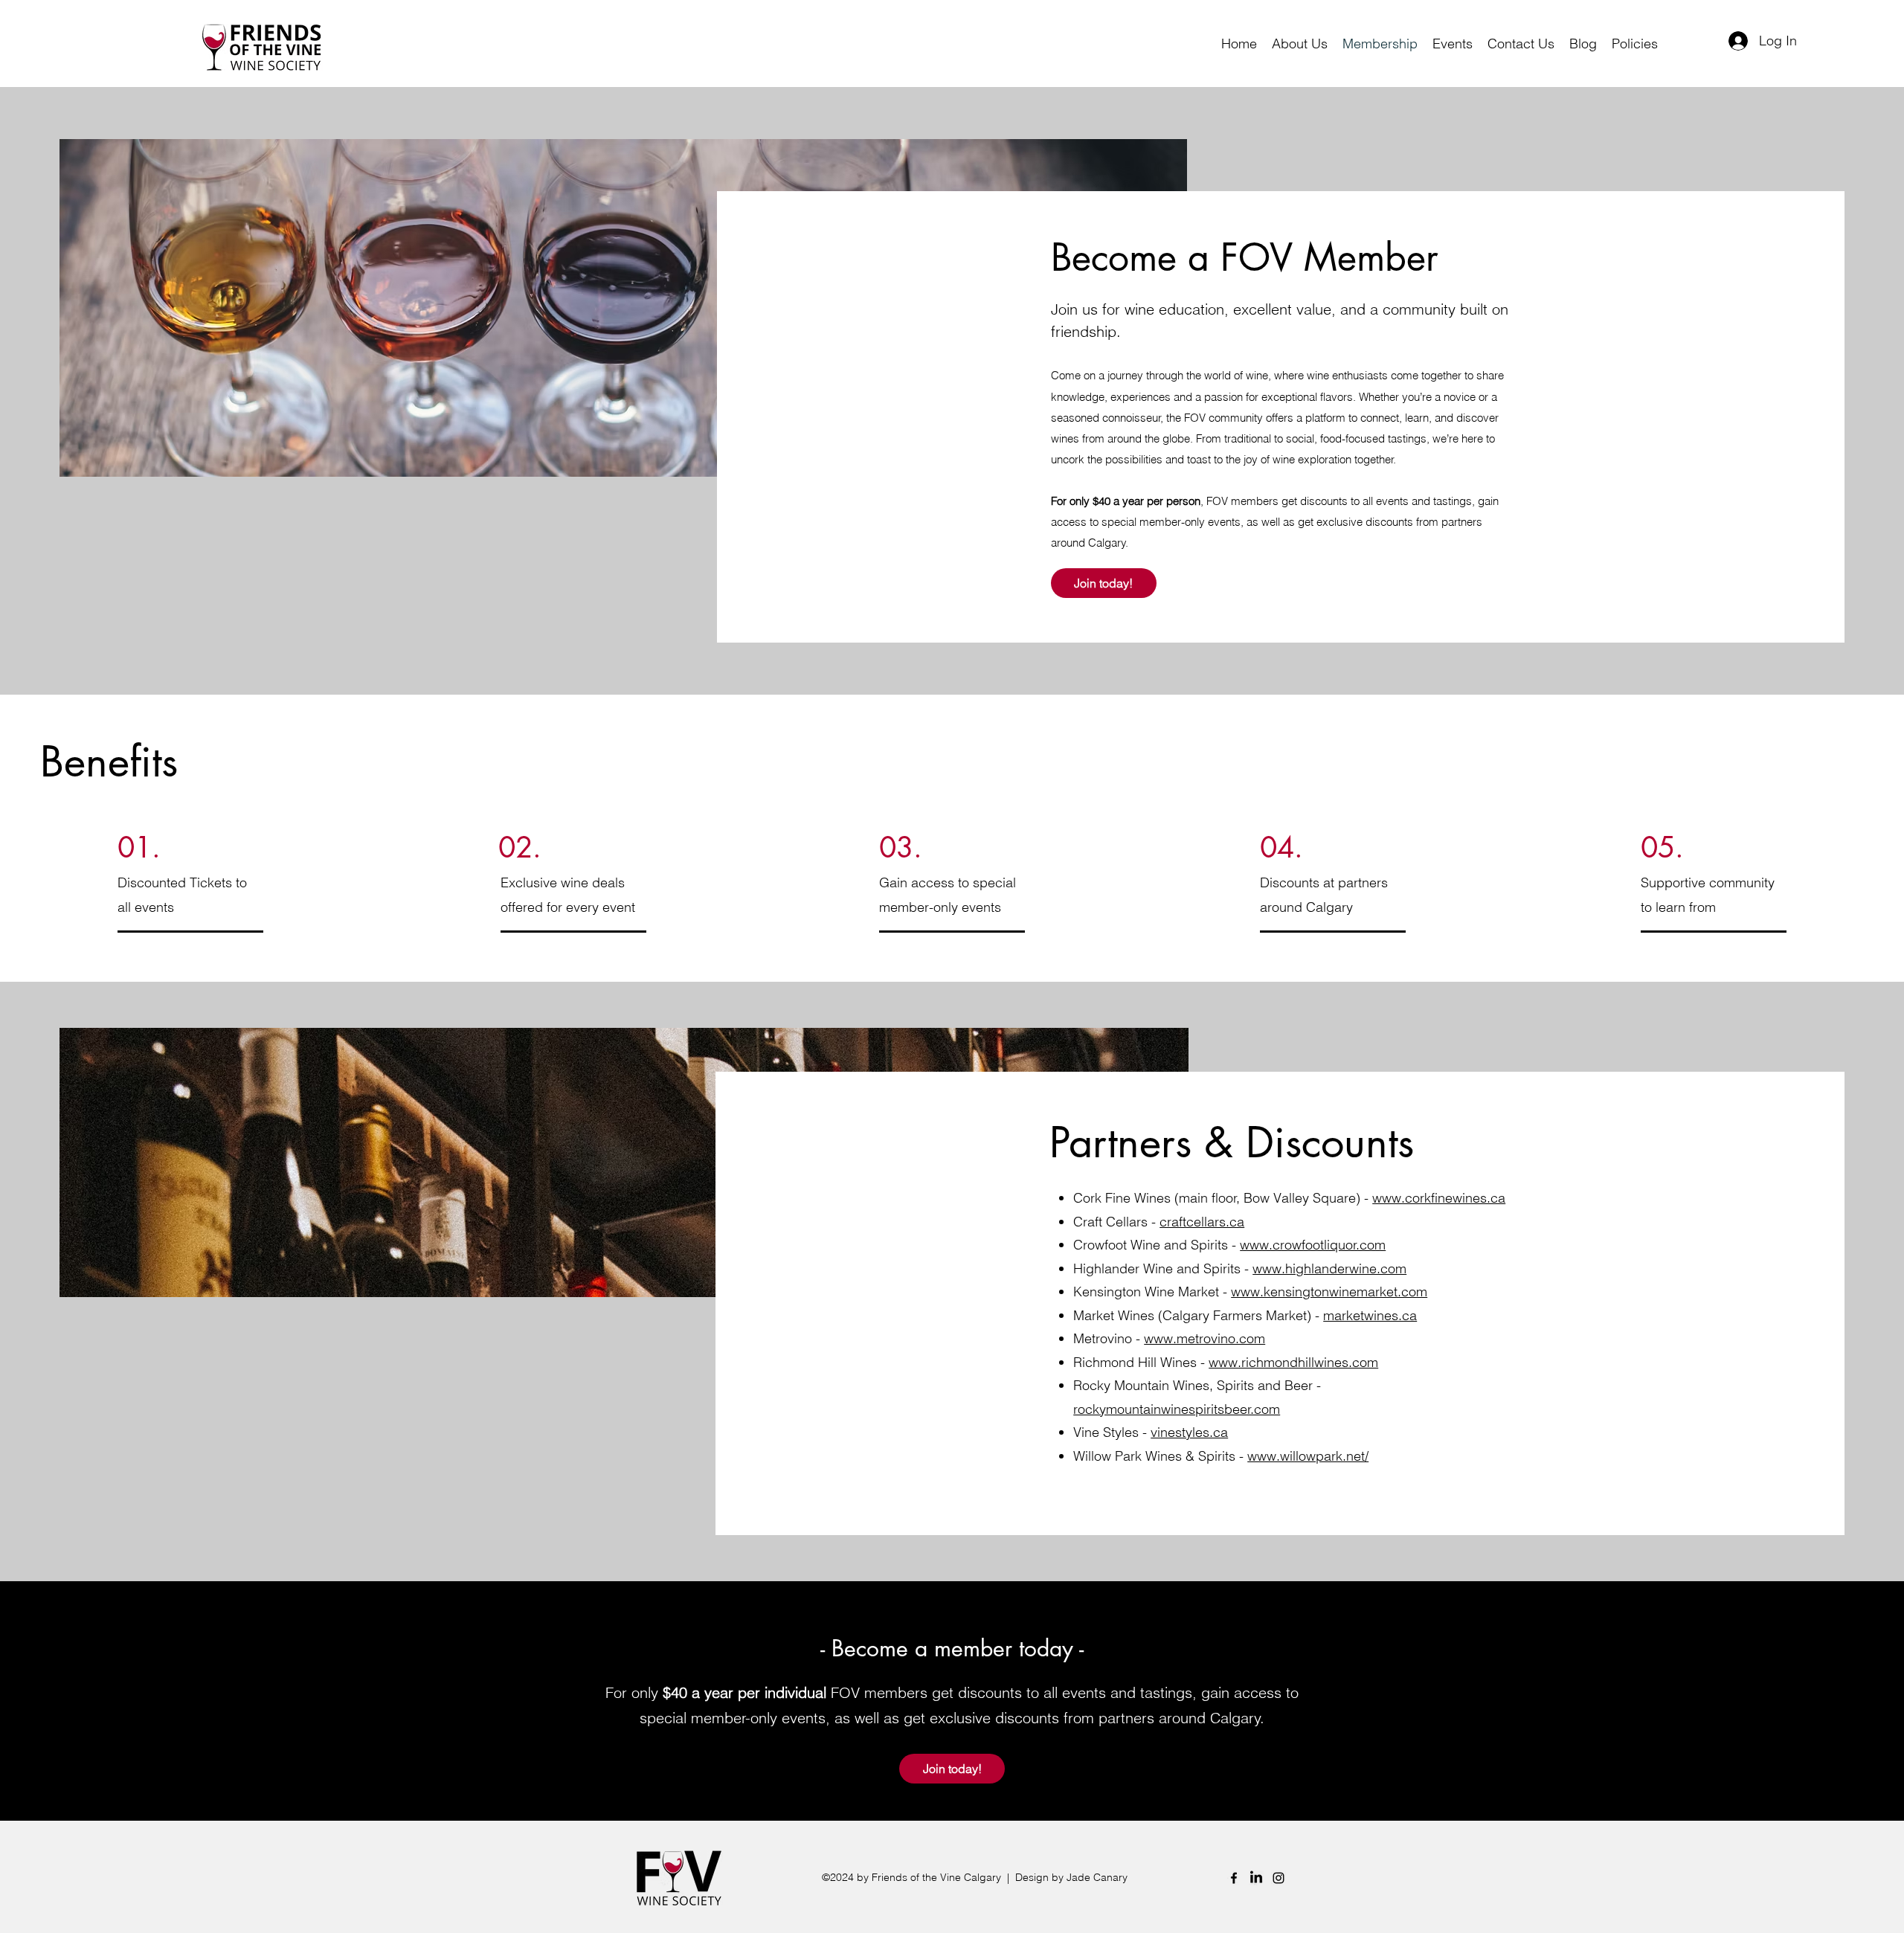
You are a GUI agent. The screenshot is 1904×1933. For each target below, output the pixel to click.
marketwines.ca (1370, 1315)
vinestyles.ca (1189, 1432)
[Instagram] (1279, 1878)
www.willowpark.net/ (1308, 1456)
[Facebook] (1234, 1878)
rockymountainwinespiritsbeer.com (1177, 1409)
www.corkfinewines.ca (1439, 1198)
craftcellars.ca (1202, 1222)
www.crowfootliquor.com (1313, 1245)
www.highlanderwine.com (1329, 1268)
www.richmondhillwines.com (1293, 1362)
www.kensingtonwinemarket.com (1329, 1292)
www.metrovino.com (1205, 1338)
